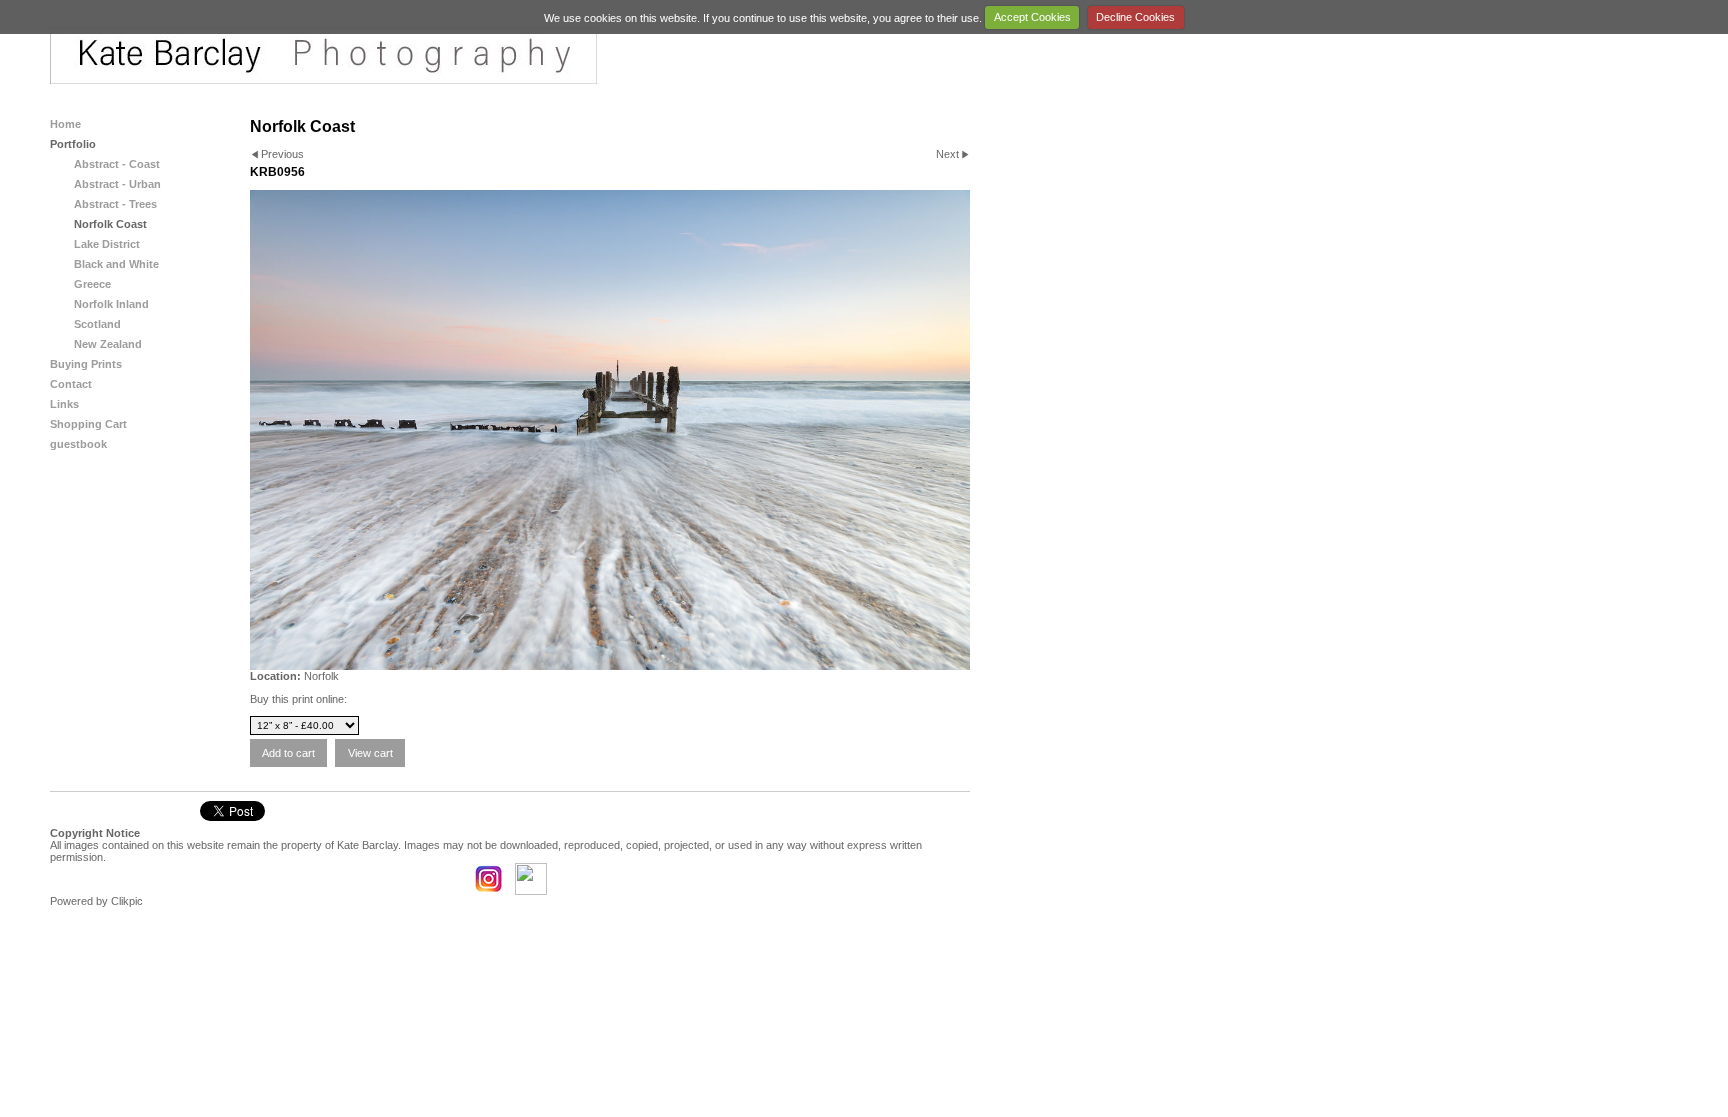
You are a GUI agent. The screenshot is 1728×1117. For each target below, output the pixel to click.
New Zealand (108, 344)
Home (65, 124)
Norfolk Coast (110, 224)
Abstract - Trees (115, 204)
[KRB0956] (610, 430)
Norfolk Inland (111, 304)
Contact (71, 384)
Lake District (107, 244)
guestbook (78, 444)
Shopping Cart (88, 424)
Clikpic (127, 901)
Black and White (116, 264)
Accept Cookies (1032, 17)
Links (64, 404)
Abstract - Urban (117, 184)
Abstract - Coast (117, 164)
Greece (92, 284)
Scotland (97, 324)
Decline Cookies (1135, 17)
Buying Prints (86, 364)
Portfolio (73, 144)
